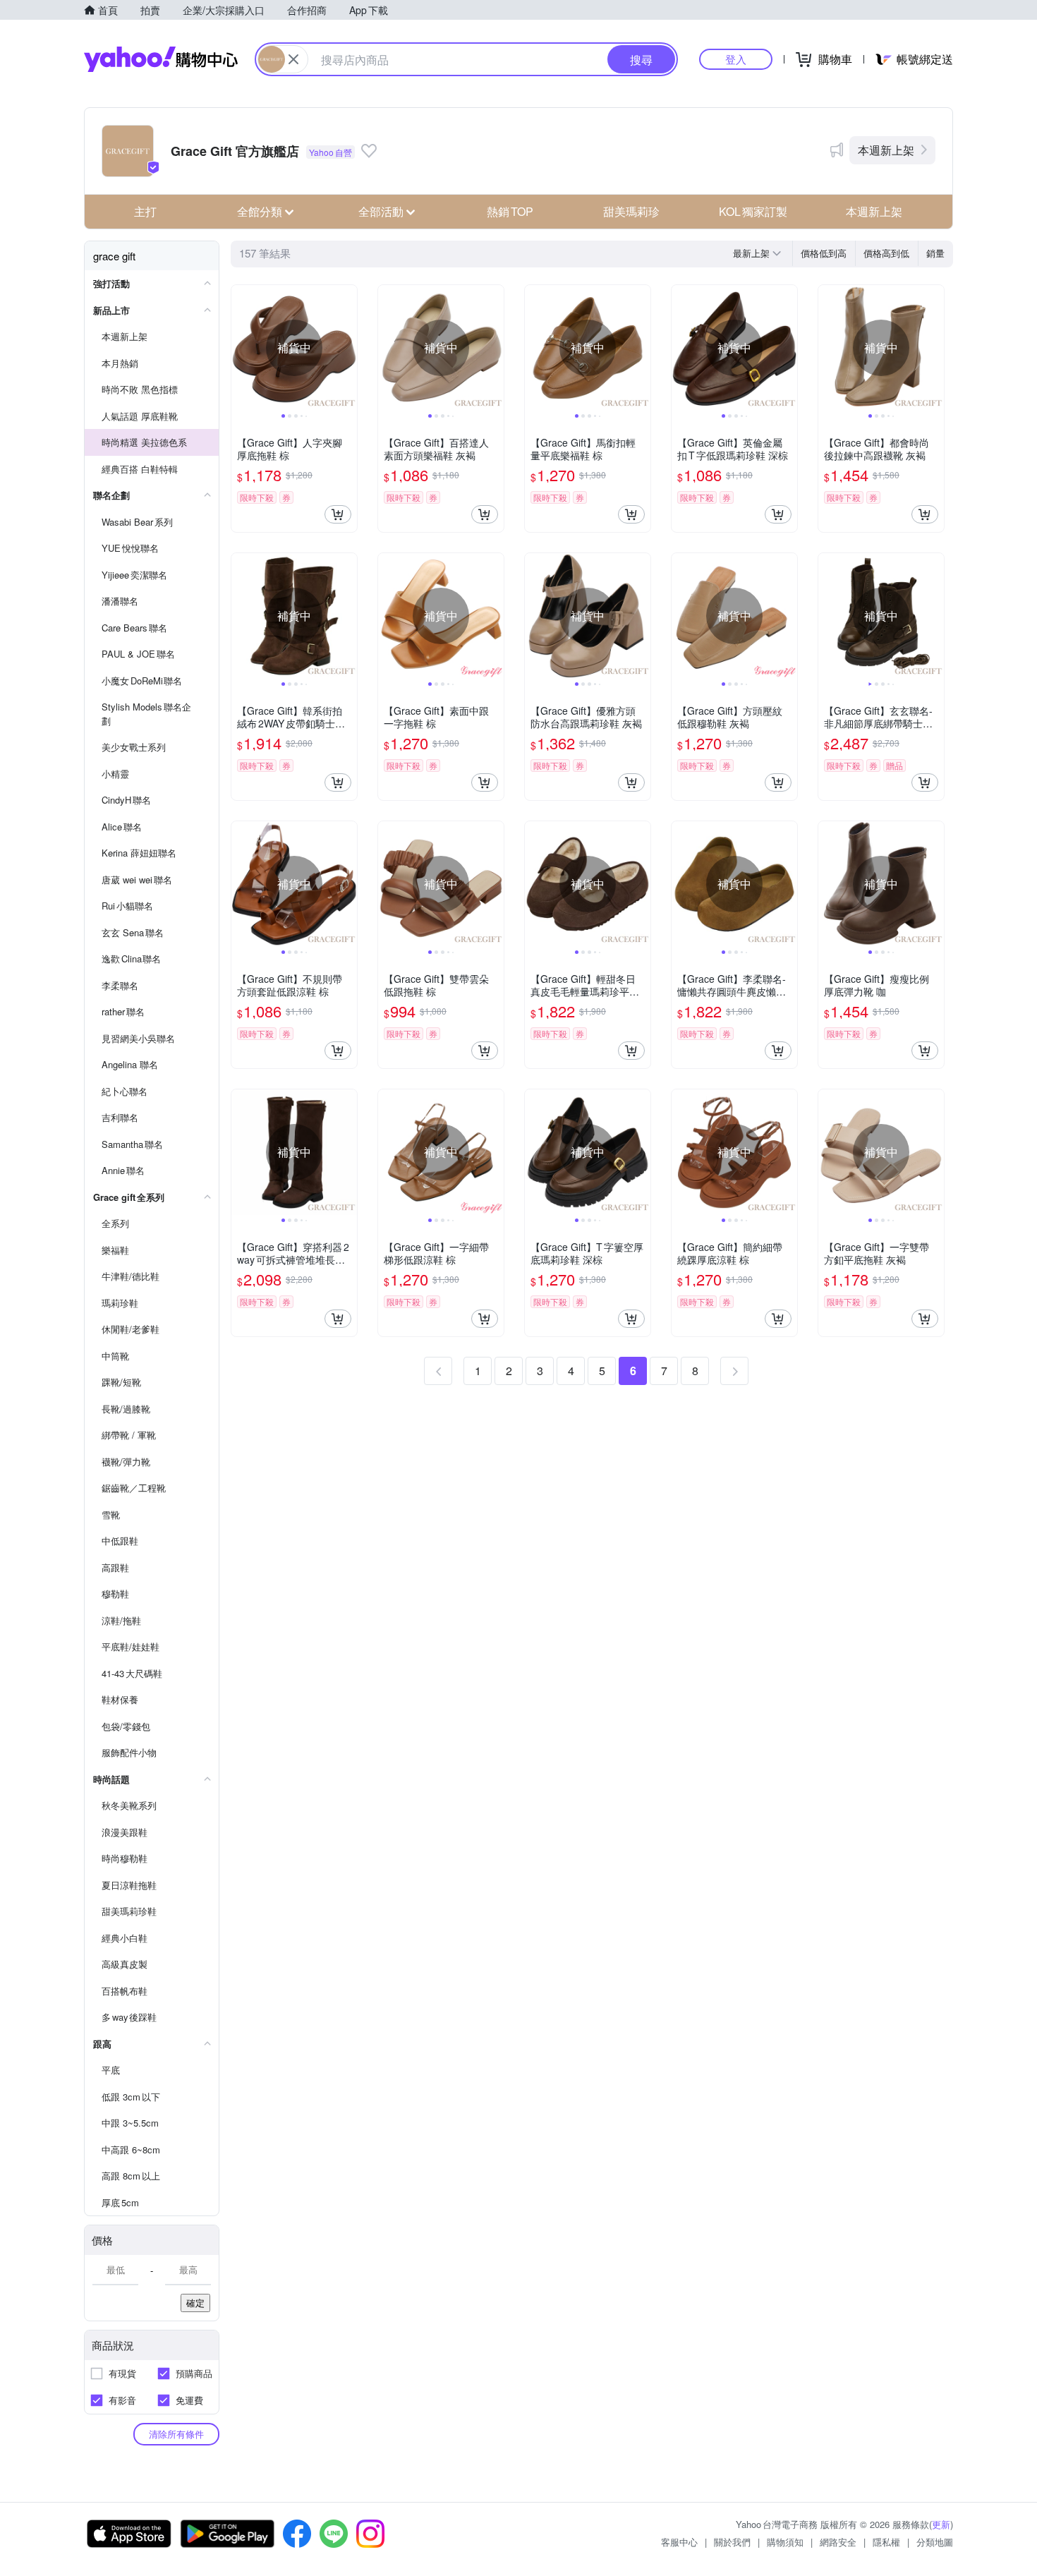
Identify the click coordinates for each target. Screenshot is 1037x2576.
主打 (145, 211)
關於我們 (732, 2542)
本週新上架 (886, 150)
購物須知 (785, 2542)
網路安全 (838, 2542)
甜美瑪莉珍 (631, 211)
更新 (941, 2524)
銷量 (935, 253)
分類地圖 (935, 2542)
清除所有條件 (176, 2434)
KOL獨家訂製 (753, 211)
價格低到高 (824, 253)
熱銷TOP (510, 211)
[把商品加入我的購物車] (338, 514)
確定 (195, 2303)
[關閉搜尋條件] (293, 59)
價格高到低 (886, 253)
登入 (736, 59)
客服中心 (679, 2542)
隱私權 (886, 2542)
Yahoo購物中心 (161, 59)
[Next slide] (348, 348)
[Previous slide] (241, 348)
